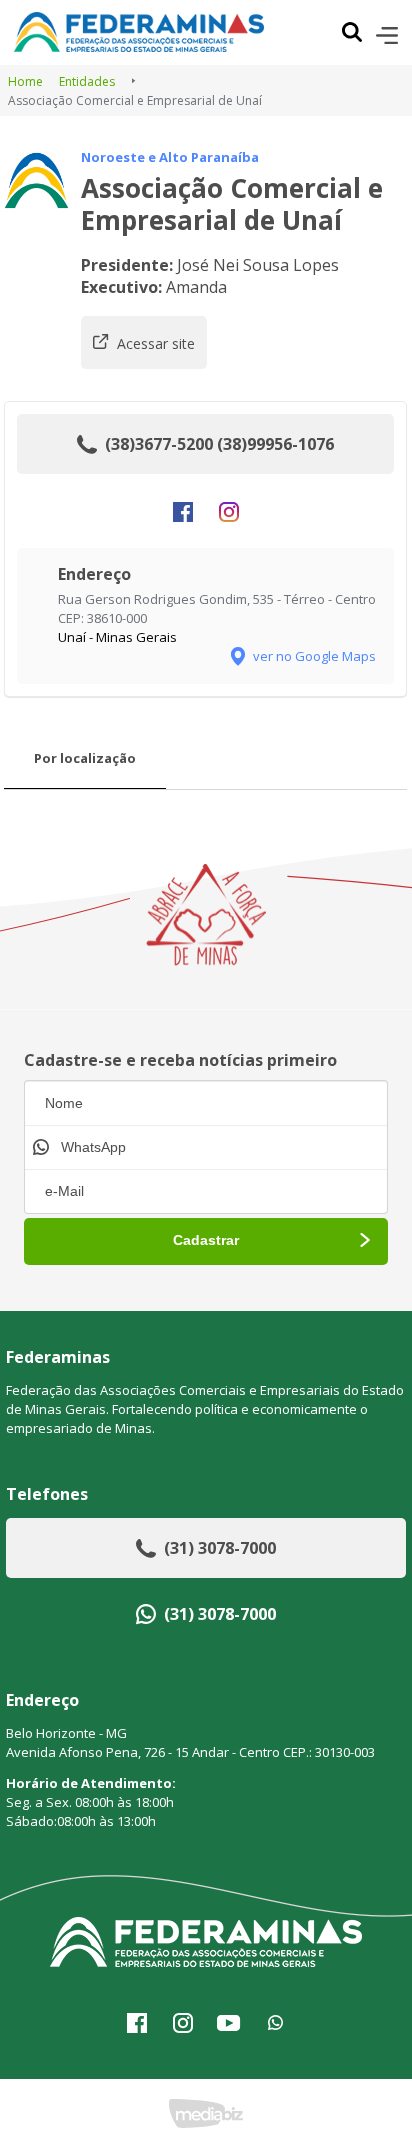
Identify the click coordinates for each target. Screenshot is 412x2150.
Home (25, 81)
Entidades (87, 81)
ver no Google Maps (314, 656)
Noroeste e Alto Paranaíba (170, 157)
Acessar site (156, 343)
